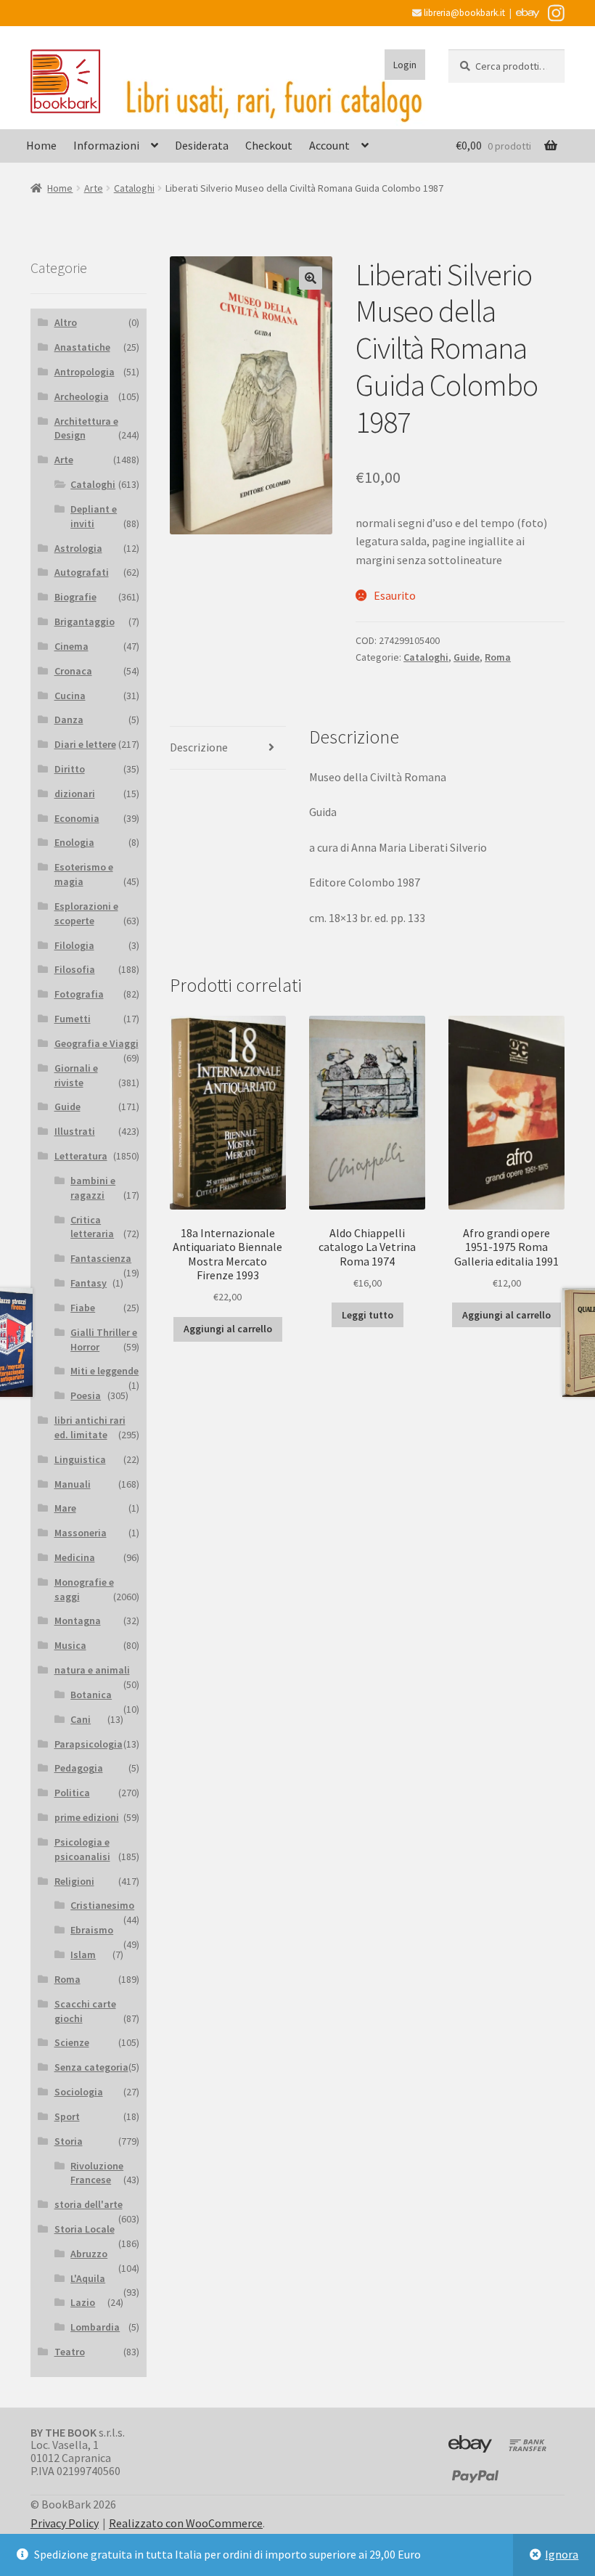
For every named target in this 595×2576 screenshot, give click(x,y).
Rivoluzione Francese (97, 2173)
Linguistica (80, 1459)
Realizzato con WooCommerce (186, 2523)
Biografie (75, 597)
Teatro (70, 2352)
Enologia (74, 842)
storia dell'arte (89, 2204)
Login (405, 65)
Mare (65, 1508)
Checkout (269, 145)
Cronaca (73, 671)
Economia (77, 818)
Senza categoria (91, 2067)
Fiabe (83, 1308)
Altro (66, 322)
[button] (311, 278)
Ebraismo (92, 1930)
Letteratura (81, 1156)
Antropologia (85, 372)
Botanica (91, 1695)
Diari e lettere (85, 744)
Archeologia (82, 396)
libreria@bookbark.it (463, 13)
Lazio (83, 2302)
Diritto (70, 769)
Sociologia (79, 2092)
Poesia (86, 1395)
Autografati (82, 572)
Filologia (74, 945)
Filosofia (75, 969)
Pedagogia (79, 1768)
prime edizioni (87, 1817)
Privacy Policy (65, 2523)
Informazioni (106, 145)
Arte (94, 188)
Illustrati (75, 1131)
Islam (83, 1955)
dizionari (75, 794)
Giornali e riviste (76, 1075)
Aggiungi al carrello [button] (228, 1329)
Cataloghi (134, 188)
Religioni (74, 1881)
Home (41, 145)
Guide (467, 657)
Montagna (78, 1621)
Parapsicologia (89, 1744)
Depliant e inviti (94, 516)
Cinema (71, 646)
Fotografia (79, 994)
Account (329, 145)
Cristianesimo (102, 1905)
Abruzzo (89, 2254)
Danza (69, 720)
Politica (72, 1793)
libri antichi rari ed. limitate (90, 1427)
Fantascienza (101, 1258)
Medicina (75, 1557)
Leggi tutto (368, 1315)
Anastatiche (82, 347)
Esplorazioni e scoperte (86, 913)
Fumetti (73, 1019)
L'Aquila (88, 2278)
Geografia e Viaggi (97, 1043)
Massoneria (81, 1533)
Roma (498, 657)
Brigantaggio (85, 621)
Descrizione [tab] (199, 747)
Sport (67, 2116)
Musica (70, 1645)
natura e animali (92, 1670)
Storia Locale (85, 2229)
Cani (81, 1719)
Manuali (73, 1484)
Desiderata (202, 145)
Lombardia (95, 2327)
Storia (69, 2141)
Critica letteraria (92, 1227)
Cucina (70, 696)
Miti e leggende (104, 1371)
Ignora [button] (562, 2554)
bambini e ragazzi (93, 1188)
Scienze (72, 2042)
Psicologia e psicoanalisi (82, 1849)
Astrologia (78, 548)
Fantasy (89, 1283)
